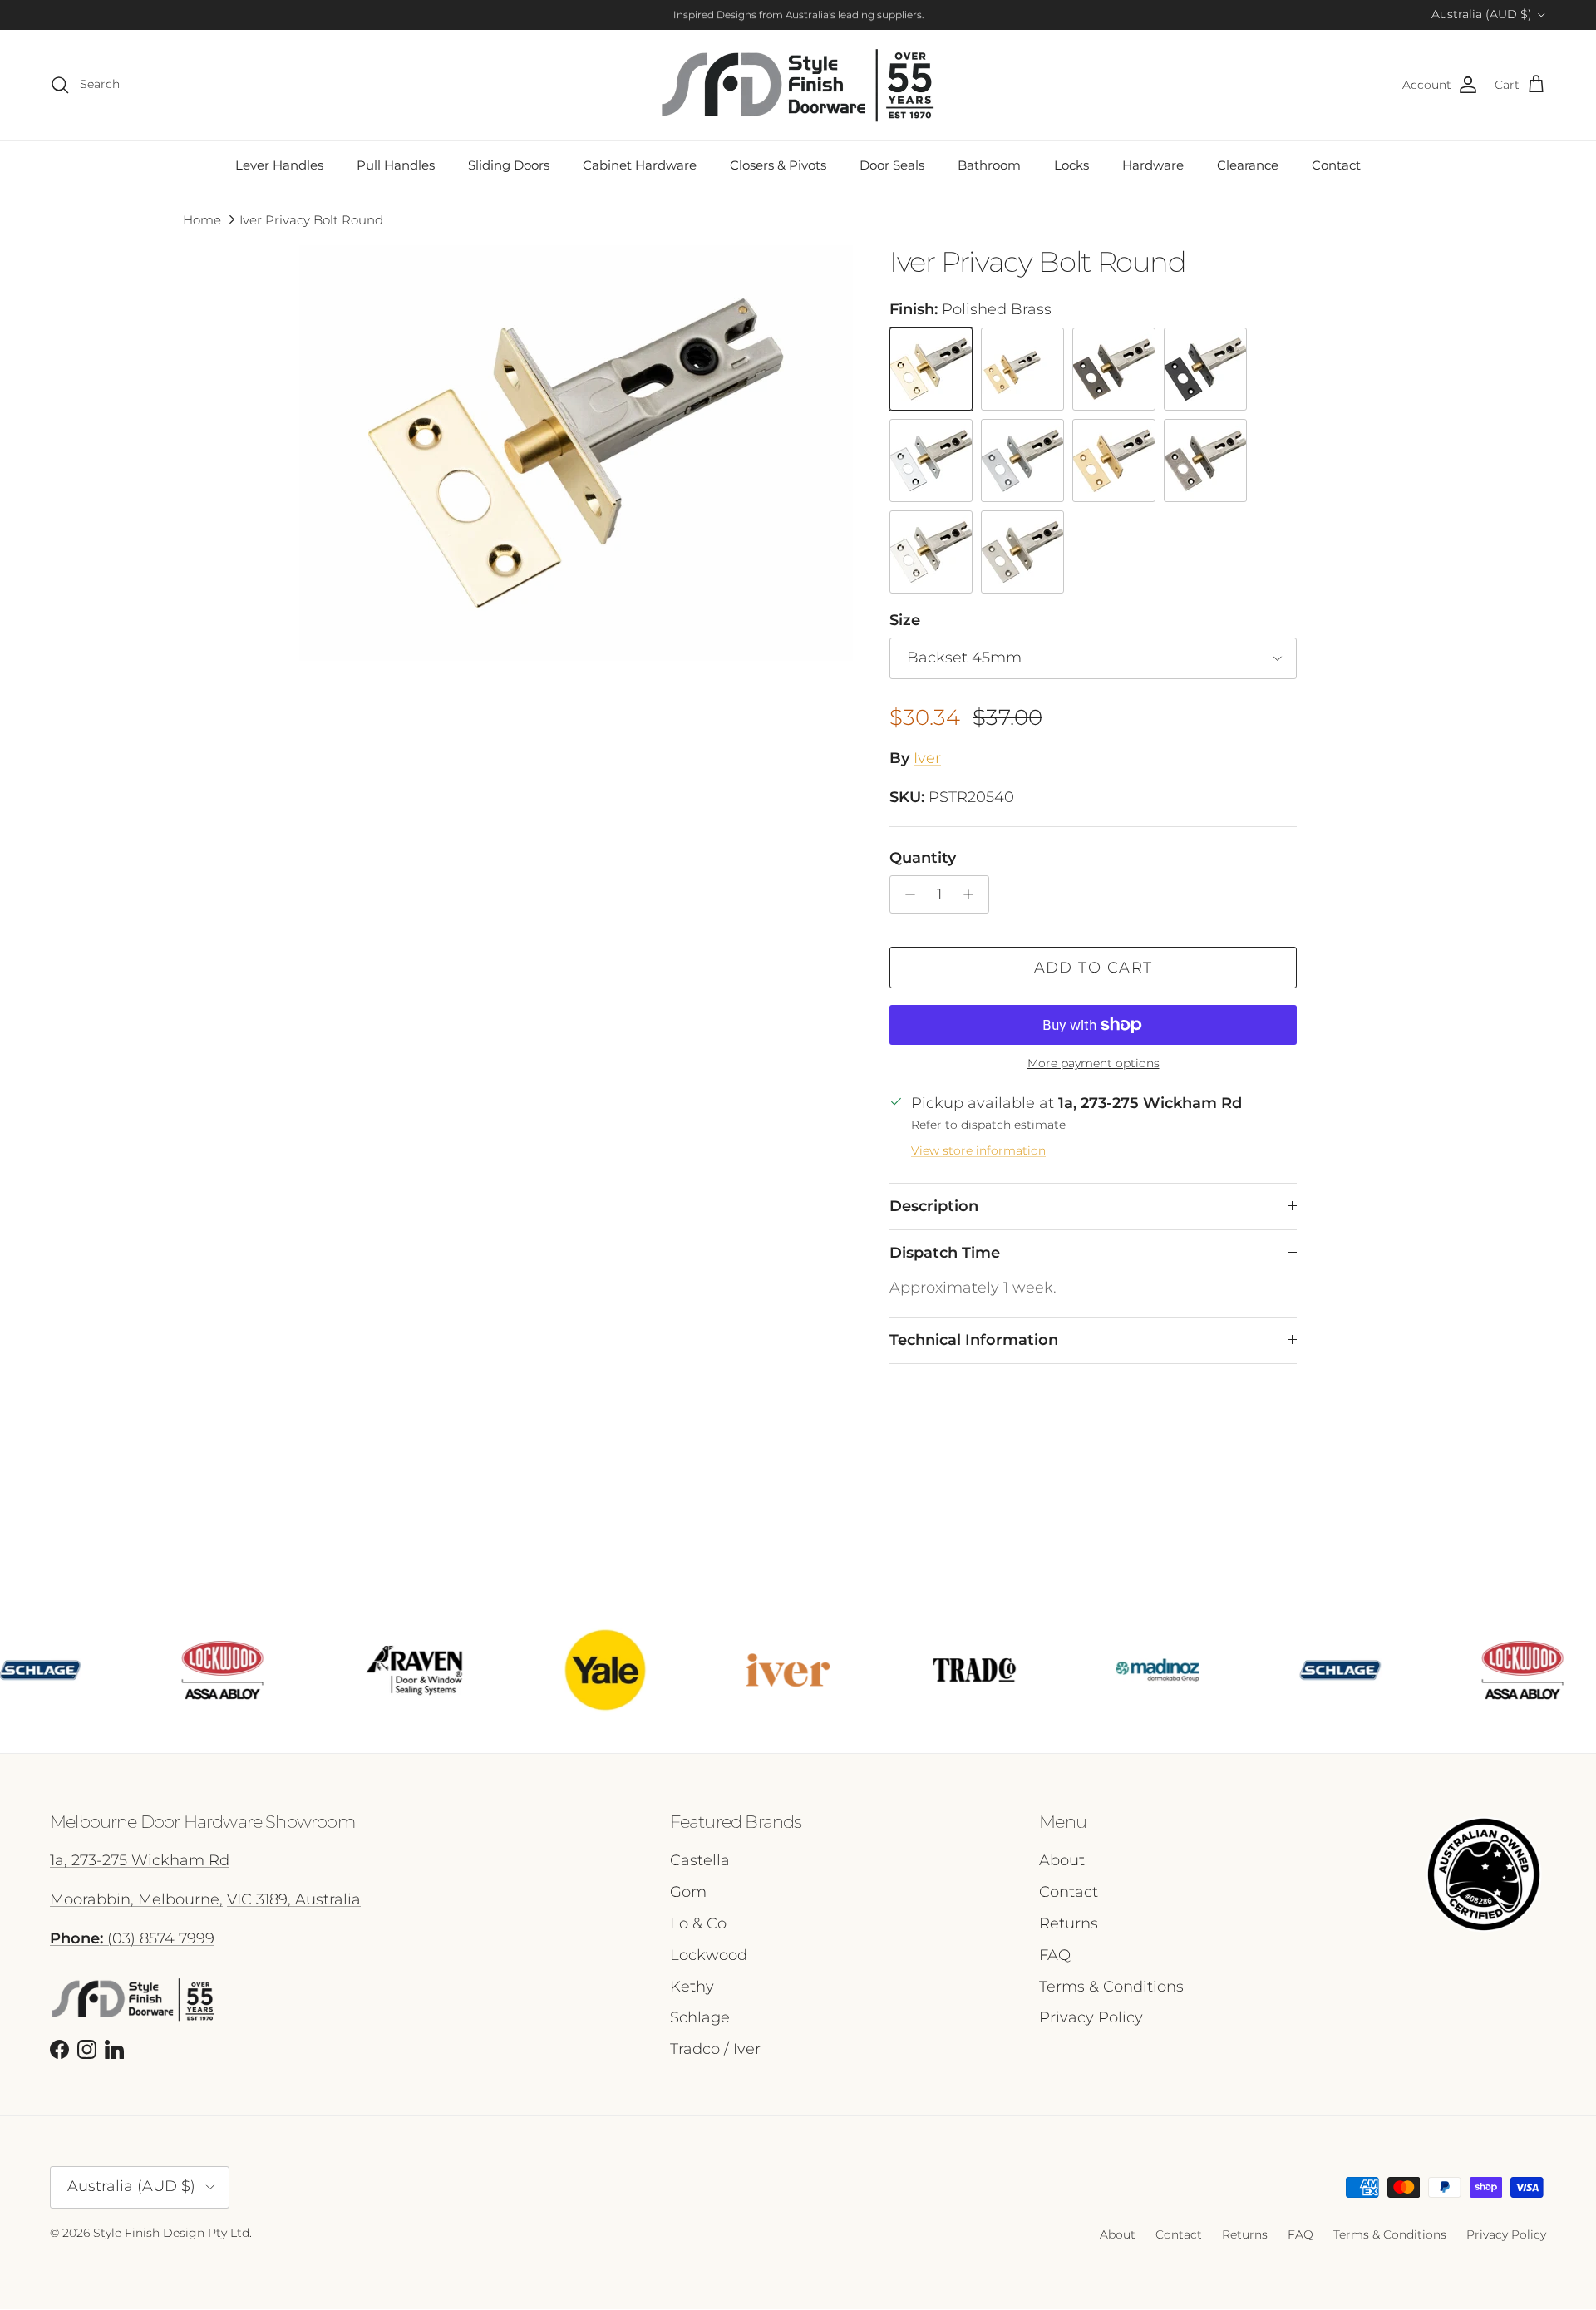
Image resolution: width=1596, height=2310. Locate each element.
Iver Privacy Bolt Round (311, 220)
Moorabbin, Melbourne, (136, 1899)
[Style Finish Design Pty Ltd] (798, 85)
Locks (1071, 165)
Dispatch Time (945, 1253)
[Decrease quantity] (906, 894)
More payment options (1094, 1064)
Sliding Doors (509, 165)
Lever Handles (279, 165)
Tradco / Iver (715, 2049)
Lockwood (709, 1955)
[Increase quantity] (973, 894)
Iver (927, 758)
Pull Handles (396, 165)
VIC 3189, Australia (294, 1899)
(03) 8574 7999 (132, 1938)
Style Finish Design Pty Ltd (171, 2233)
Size (905, 620)
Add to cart (1094, 968)
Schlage (700, 2017)
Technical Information (974, 1340)
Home (202, 220)
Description (934, 1206)
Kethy (692, 1987)
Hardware (1153, 165)
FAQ (1055, 1955)
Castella (700, 1860)
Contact (1336, 165)
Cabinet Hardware (640, 165)
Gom (688, 1892)
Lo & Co (698, 1923)
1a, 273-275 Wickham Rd (140, 1860)
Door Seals (892, 165)
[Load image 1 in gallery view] (576, 453)
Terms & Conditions (1111, 1987)
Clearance (1248, 165)
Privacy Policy (1091, 2017)
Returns (1069, 1923)
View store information (978, 1150)
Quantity (923, 858)
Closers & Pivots (778, 165)
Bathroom (989, 165)
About (1062, 1860)
